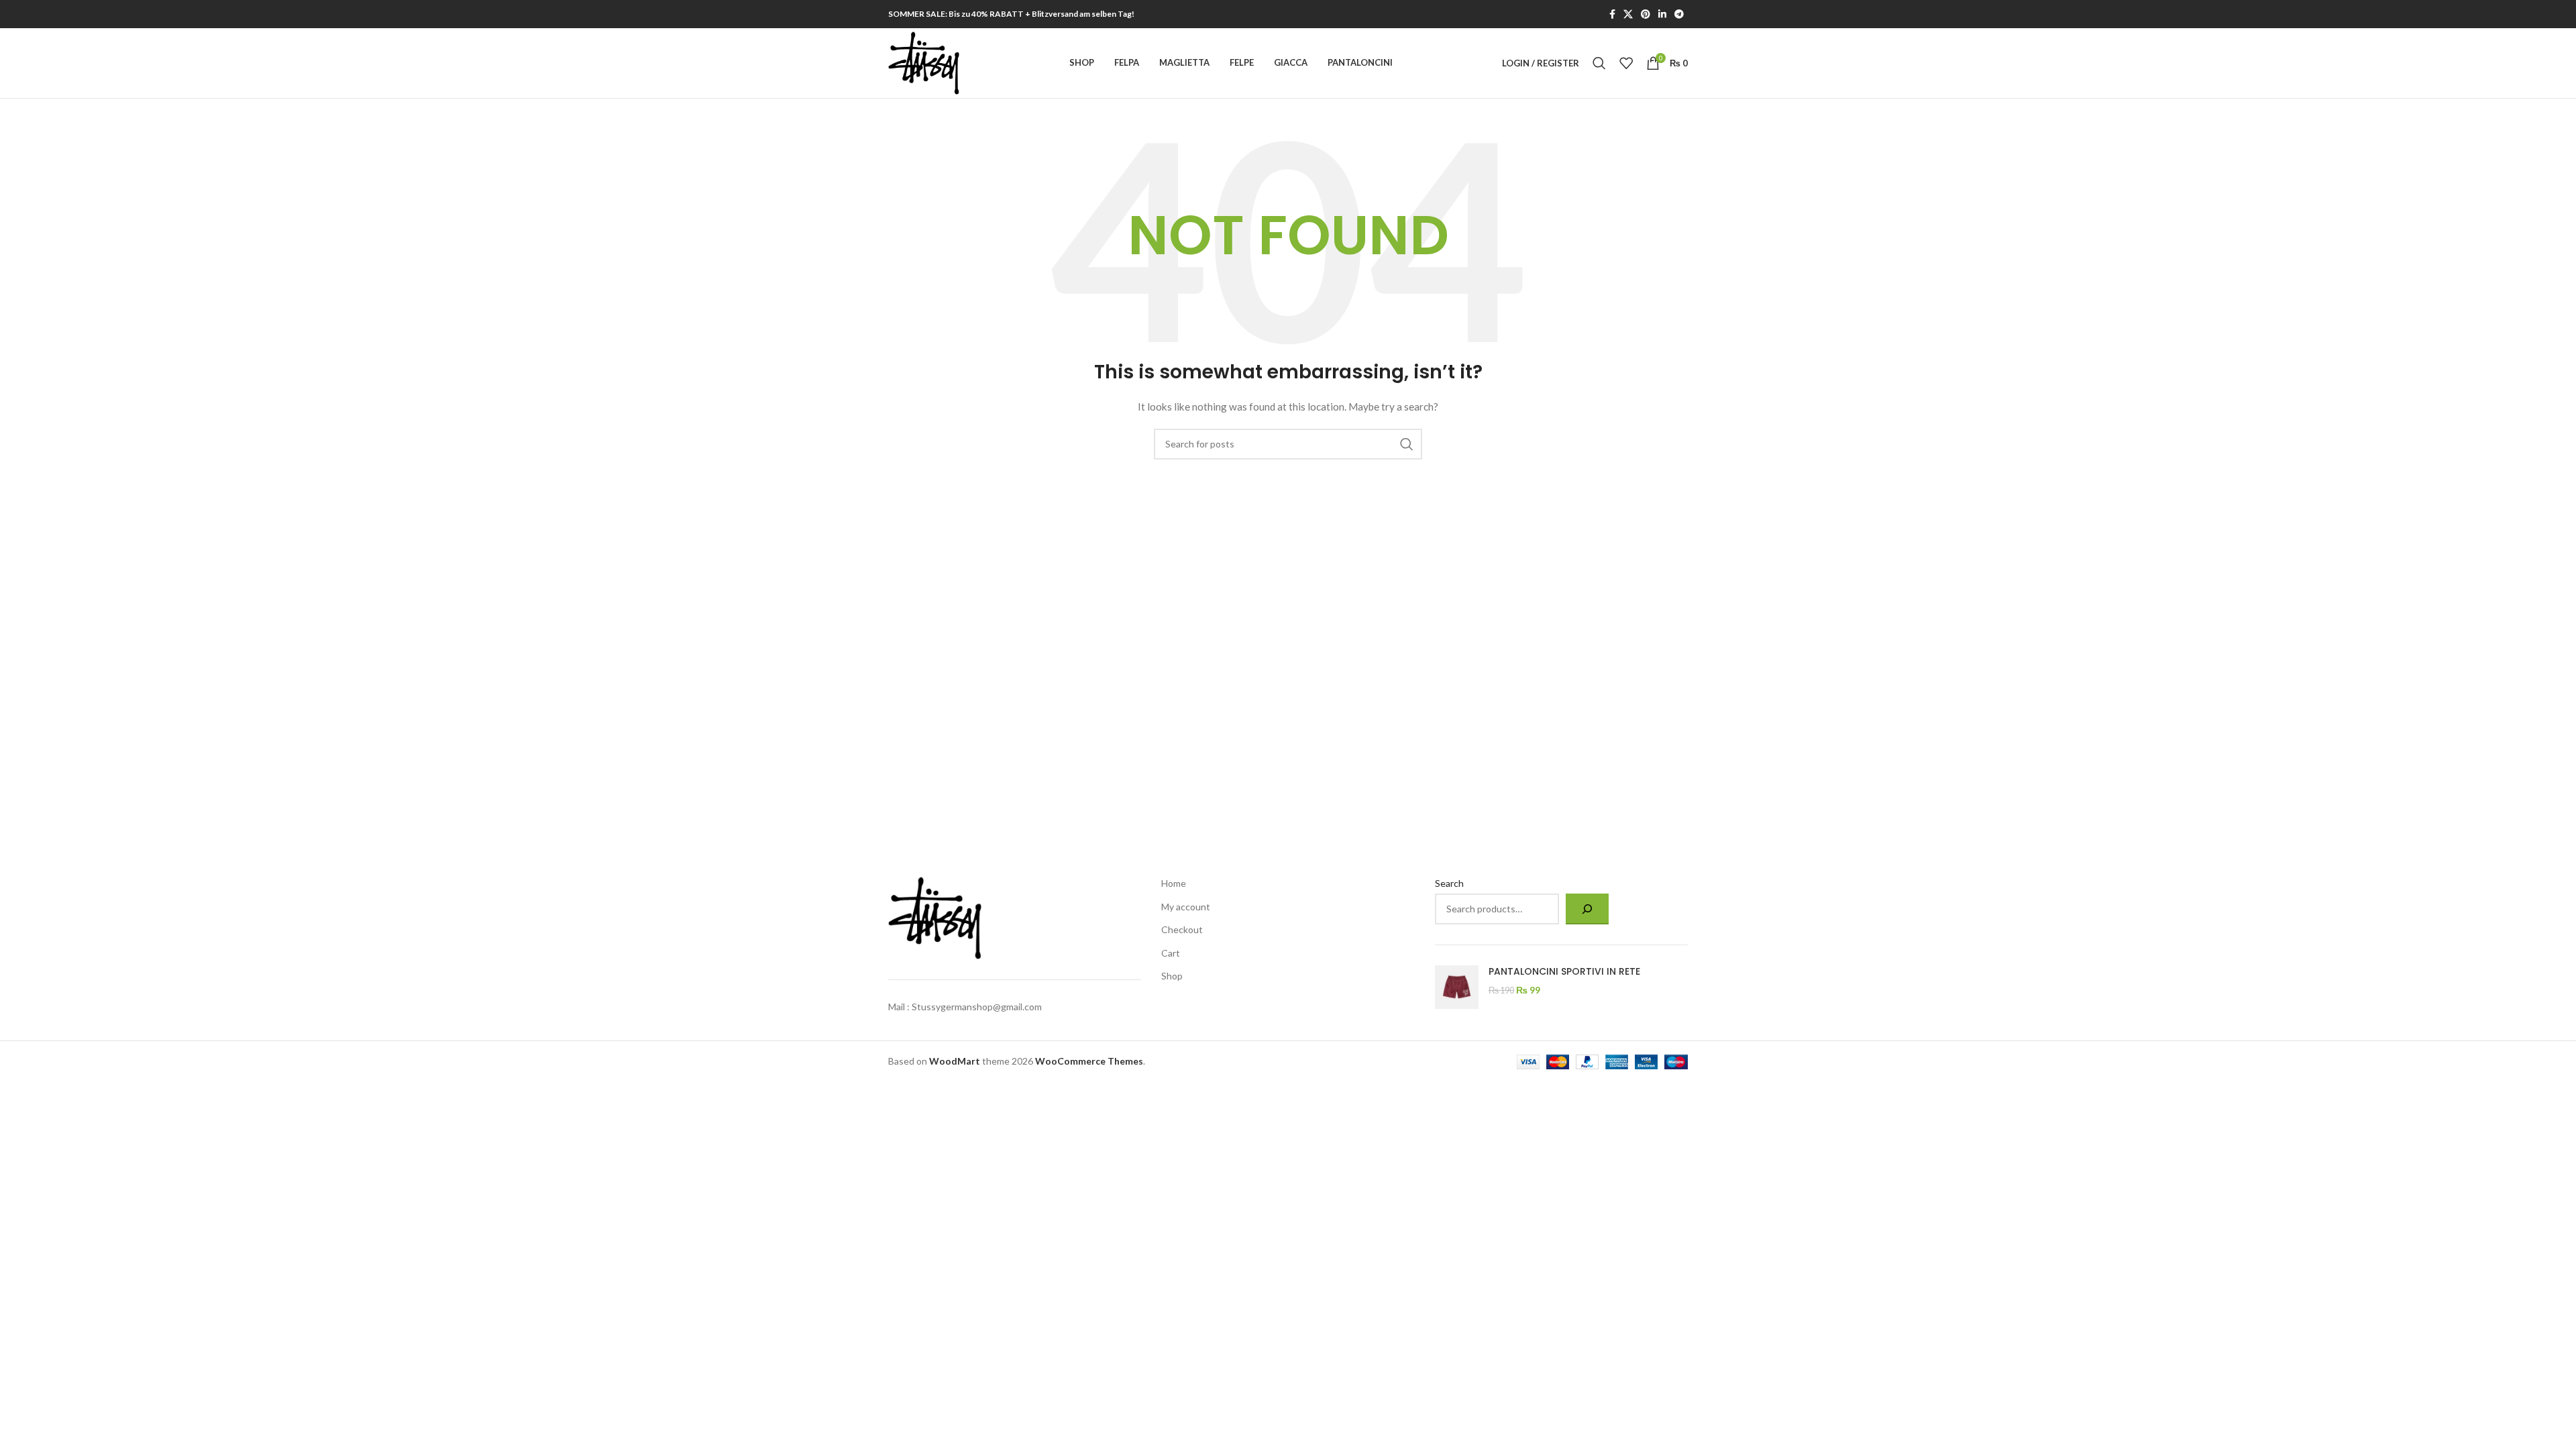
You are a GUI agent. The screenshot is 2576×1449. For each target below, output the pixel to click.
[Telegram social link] (1679, 14)
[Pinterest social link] (1646, 14)
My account (1186, 907)
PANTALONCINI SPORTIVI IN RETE (1564, 972)
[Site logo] (924, 62)
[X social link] (1628, 14)
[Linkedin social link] (1662, 14)
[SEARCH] (1407, 444)
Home (1174, 883)
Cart (1171, 953)
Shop (1172, 976)
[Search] (1599, 63)
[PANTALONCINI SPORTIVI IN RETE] (1457, 987)
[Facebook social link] (1612, 14)
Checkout (1182, 929)
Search (1449, 883)
